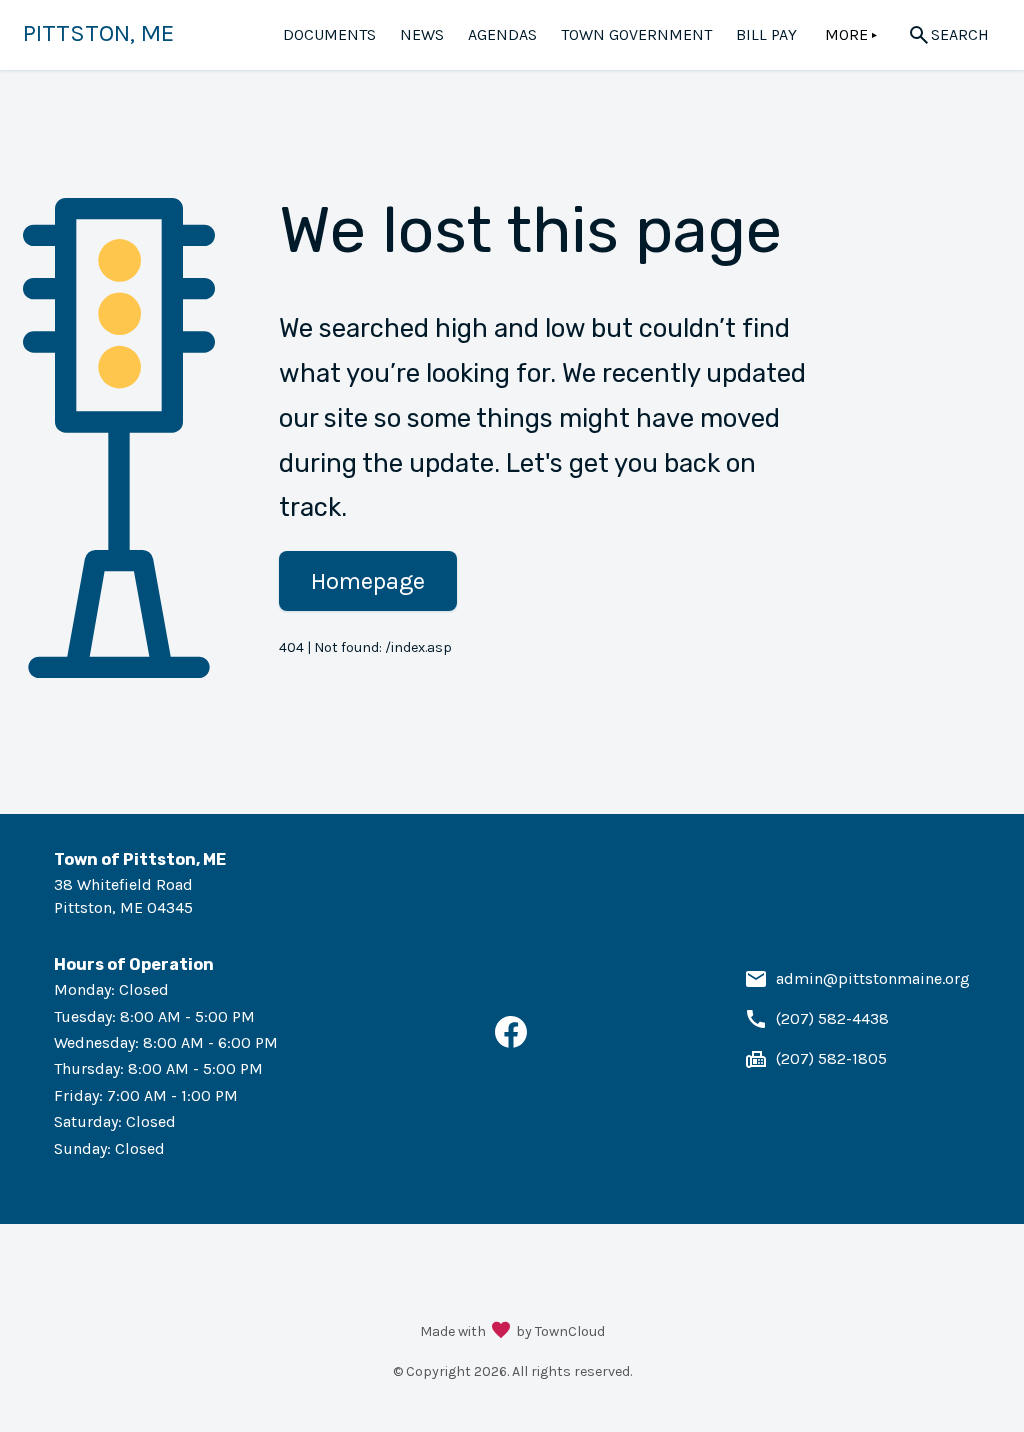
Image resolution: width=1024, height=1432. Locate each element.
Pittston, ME (98, 33)
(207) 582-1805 (831, 1058)
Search (960, 34)
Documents (329, 34)
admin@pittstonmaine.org (873, 978)
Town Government (636, 34)
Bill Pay (766, 34)
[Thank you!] (501, 1332)
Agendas (502, 34)
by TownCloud (560, 1331)
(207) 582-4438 (832, 1018)
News (422, 34)
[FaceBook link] (511, 1042)
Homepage (368, 581)
